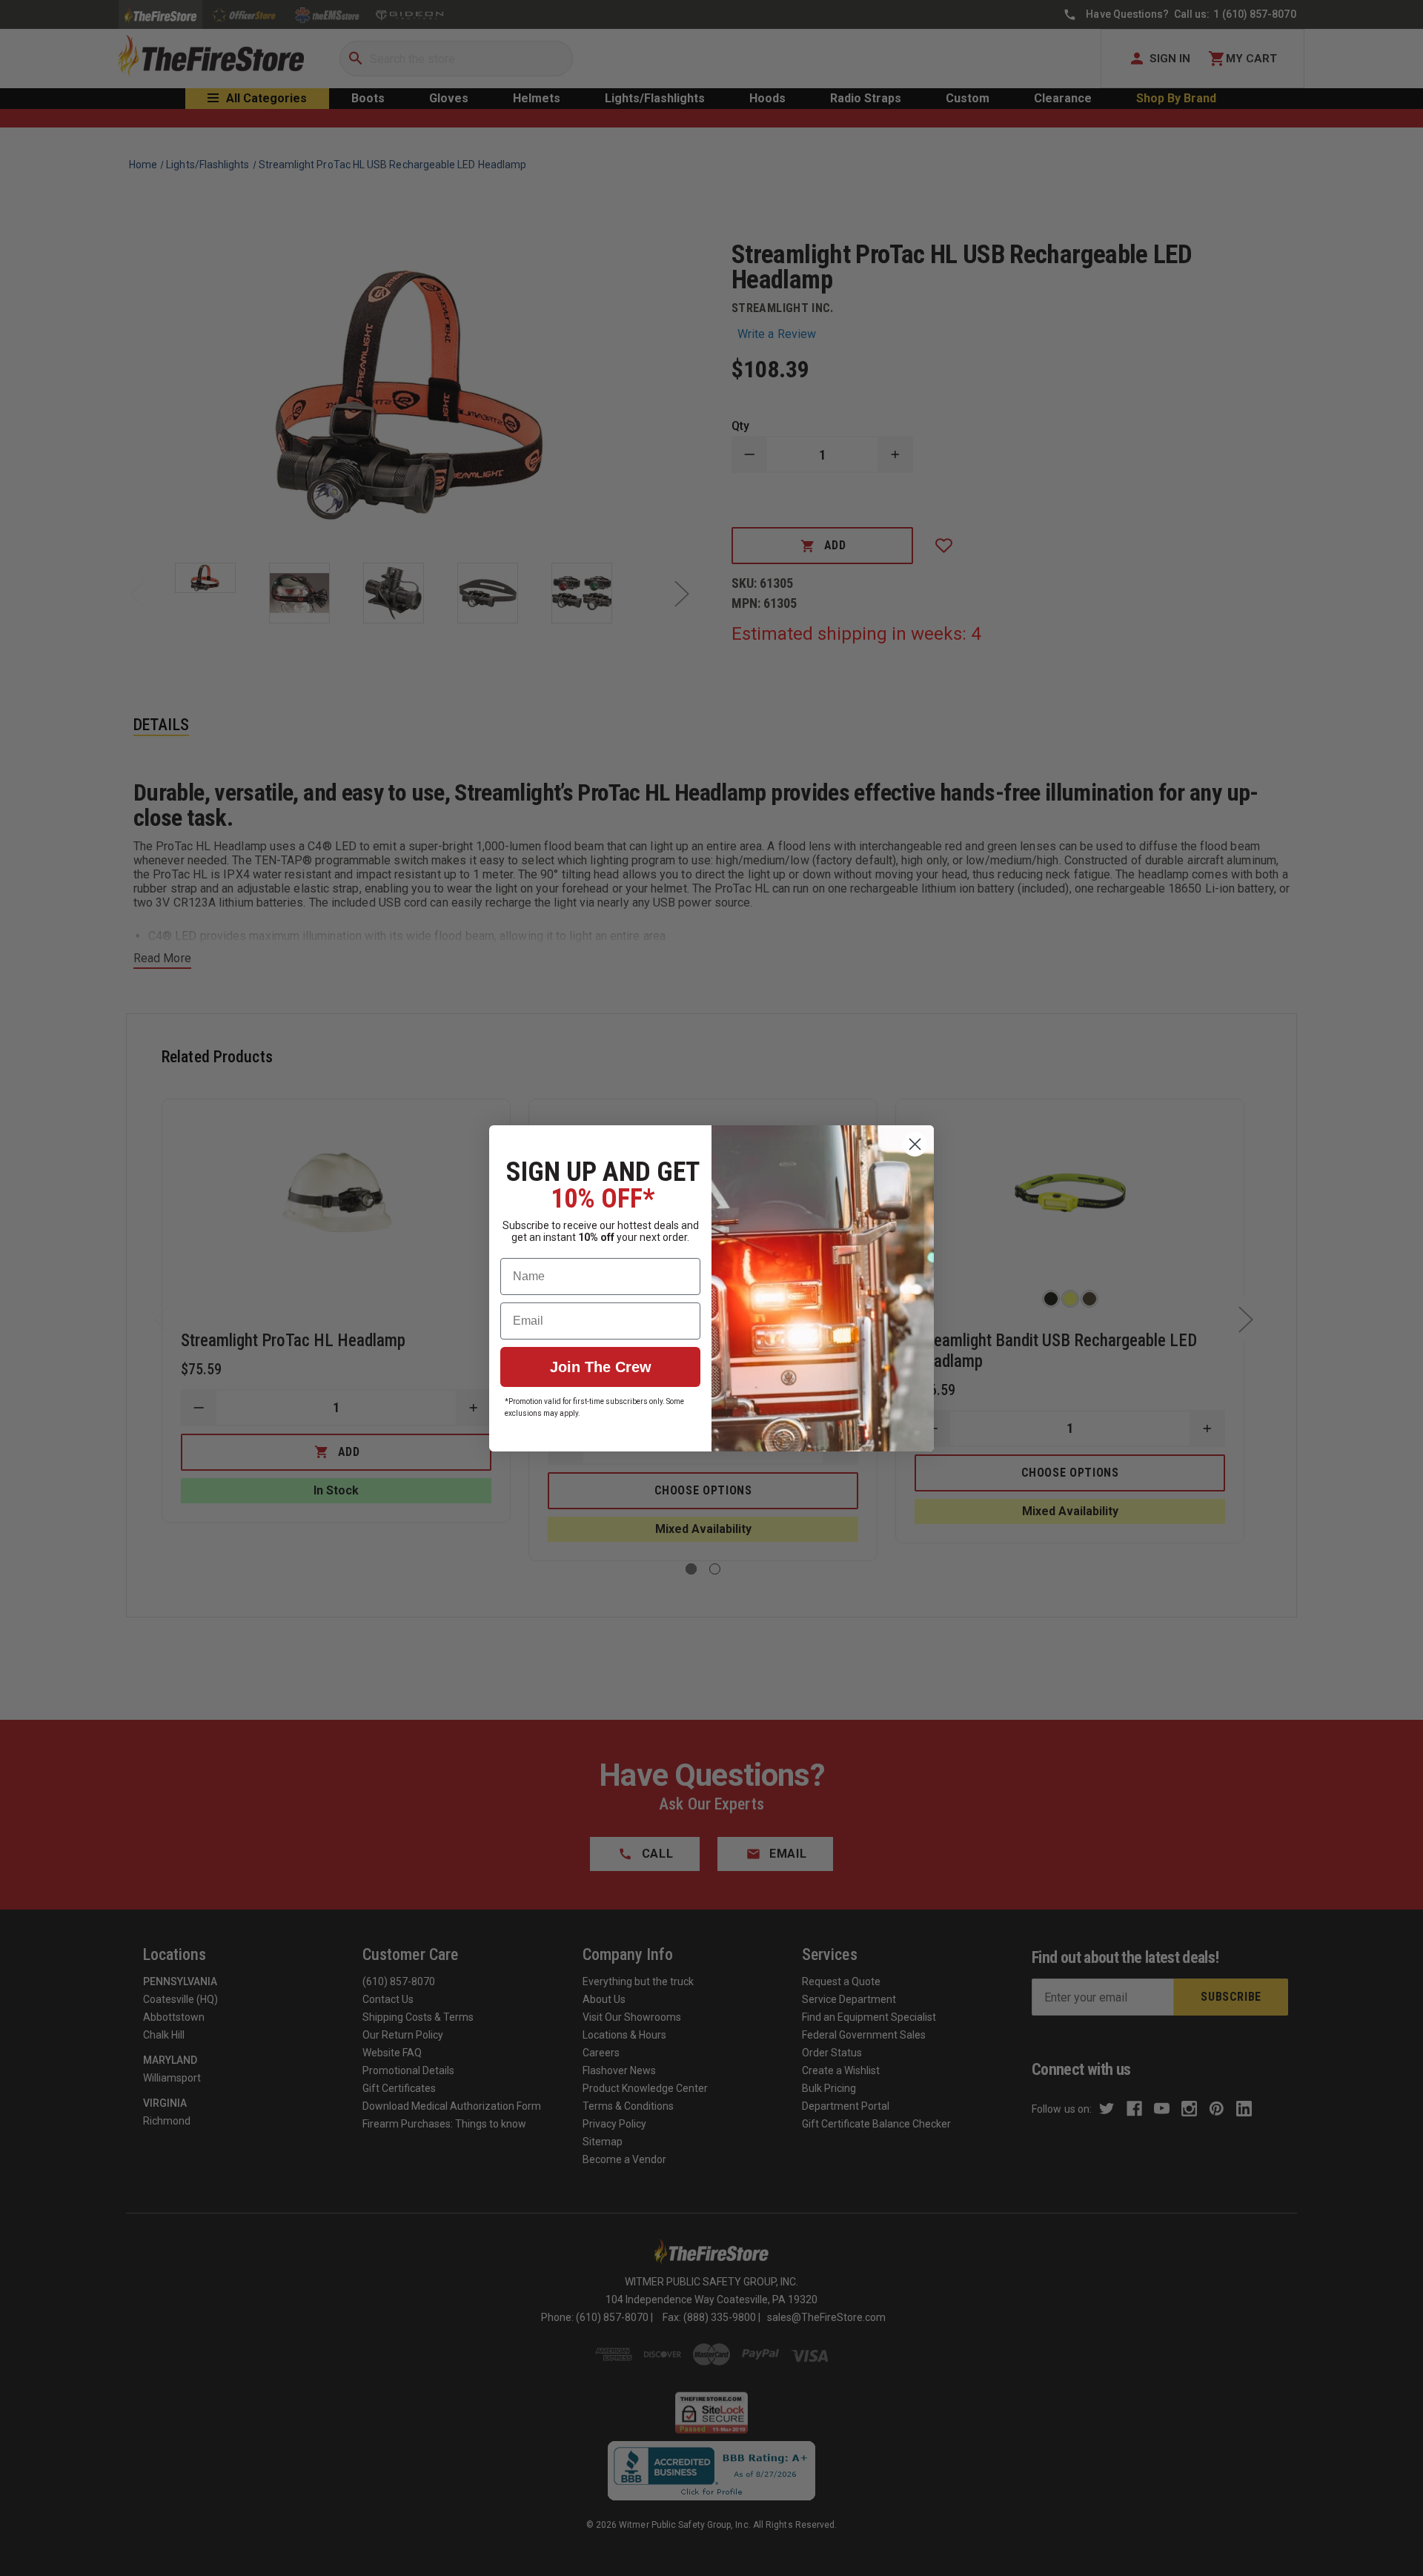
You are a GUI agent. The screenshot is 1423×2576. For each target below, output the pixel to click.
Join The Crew (601, 1367)
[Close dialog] (915, 1144)
